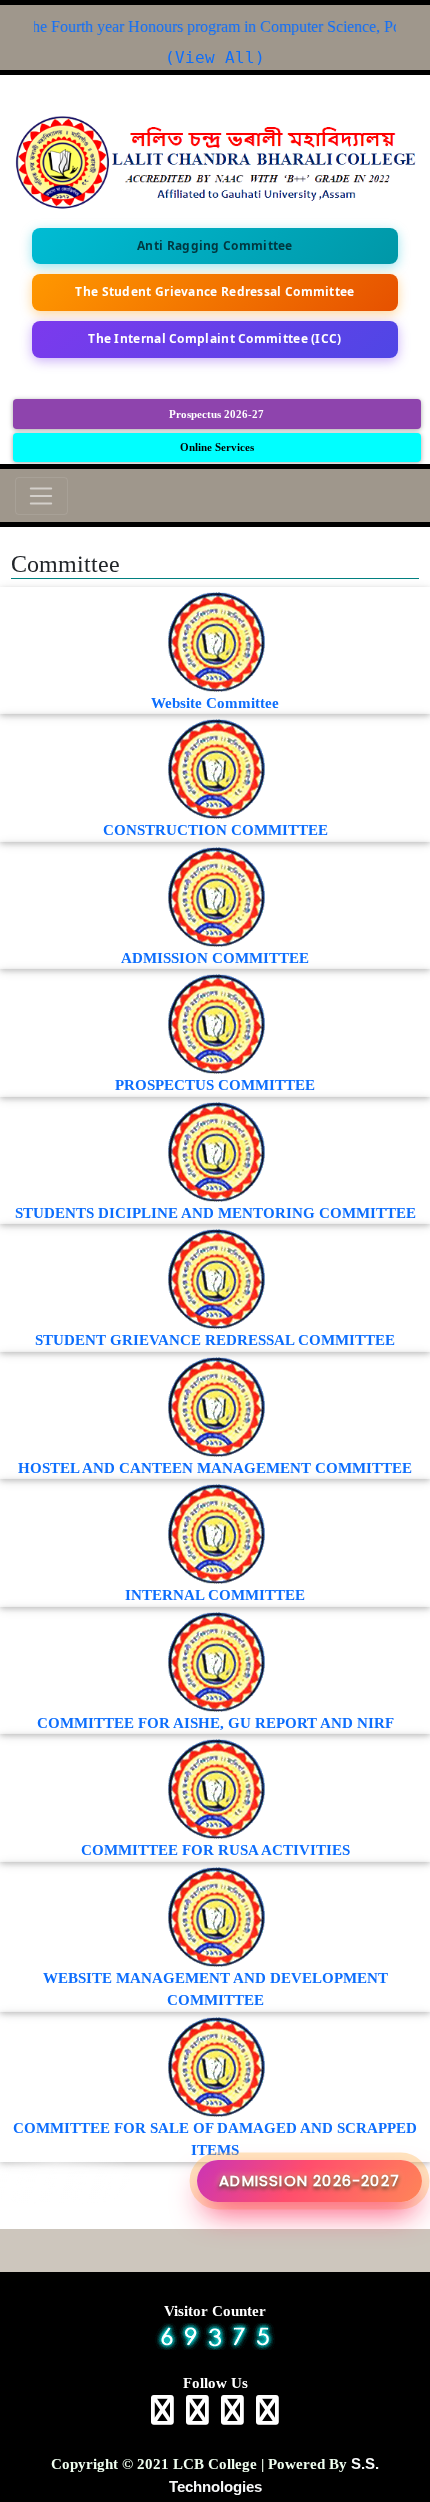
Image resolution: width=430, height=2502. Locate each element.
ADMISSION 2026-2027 (309, 2180)
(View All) (215, 57)
